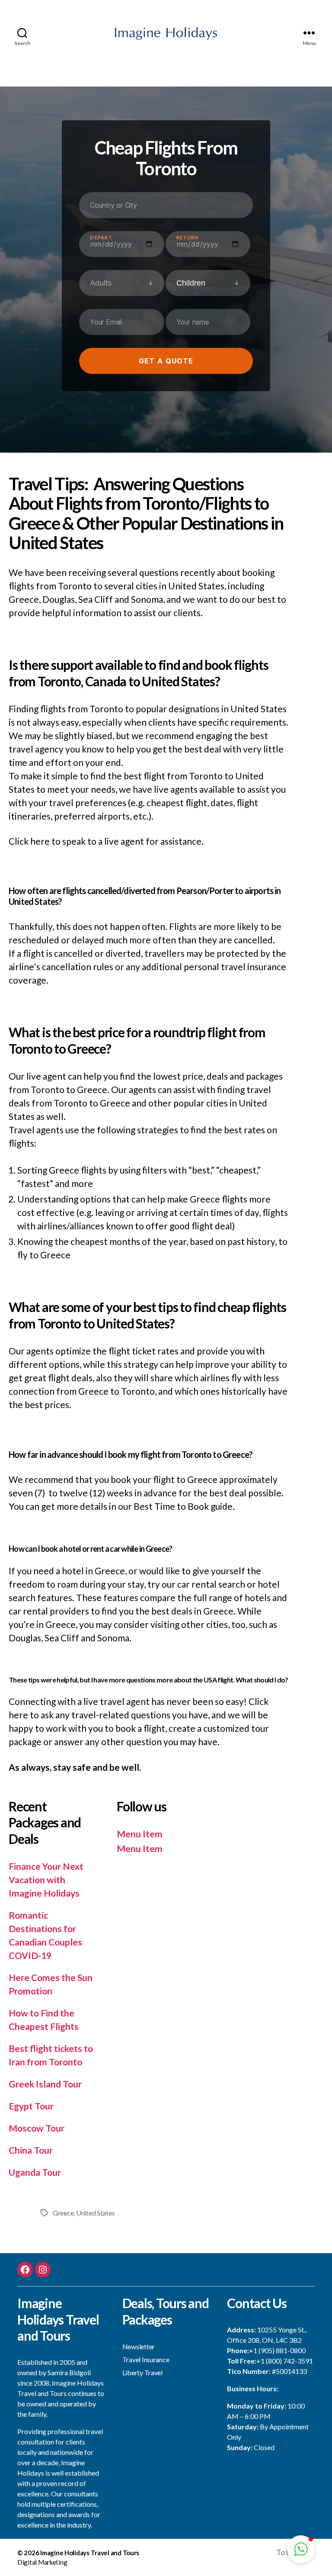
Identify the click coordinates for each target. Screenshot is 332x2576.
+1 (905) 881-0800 (277, 2350)
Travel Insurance (146, 2359)
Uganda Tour (35, 2172)
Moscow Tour (37, 2128)
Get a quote (166, 361)
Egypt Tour (31, 2106)
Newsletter (139, 2346)
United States (96, 2213)
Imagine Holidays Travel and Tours (90, 2553)
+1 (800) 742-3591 (285, 2361)
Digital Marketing (42, 2562)
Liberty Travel (142, 2372)
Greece (63, 2213)
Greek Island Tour (45, 2084)
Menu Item (140, 1834)
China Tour (31, 2150)
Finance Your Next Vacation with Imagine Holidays (46, 1880)
